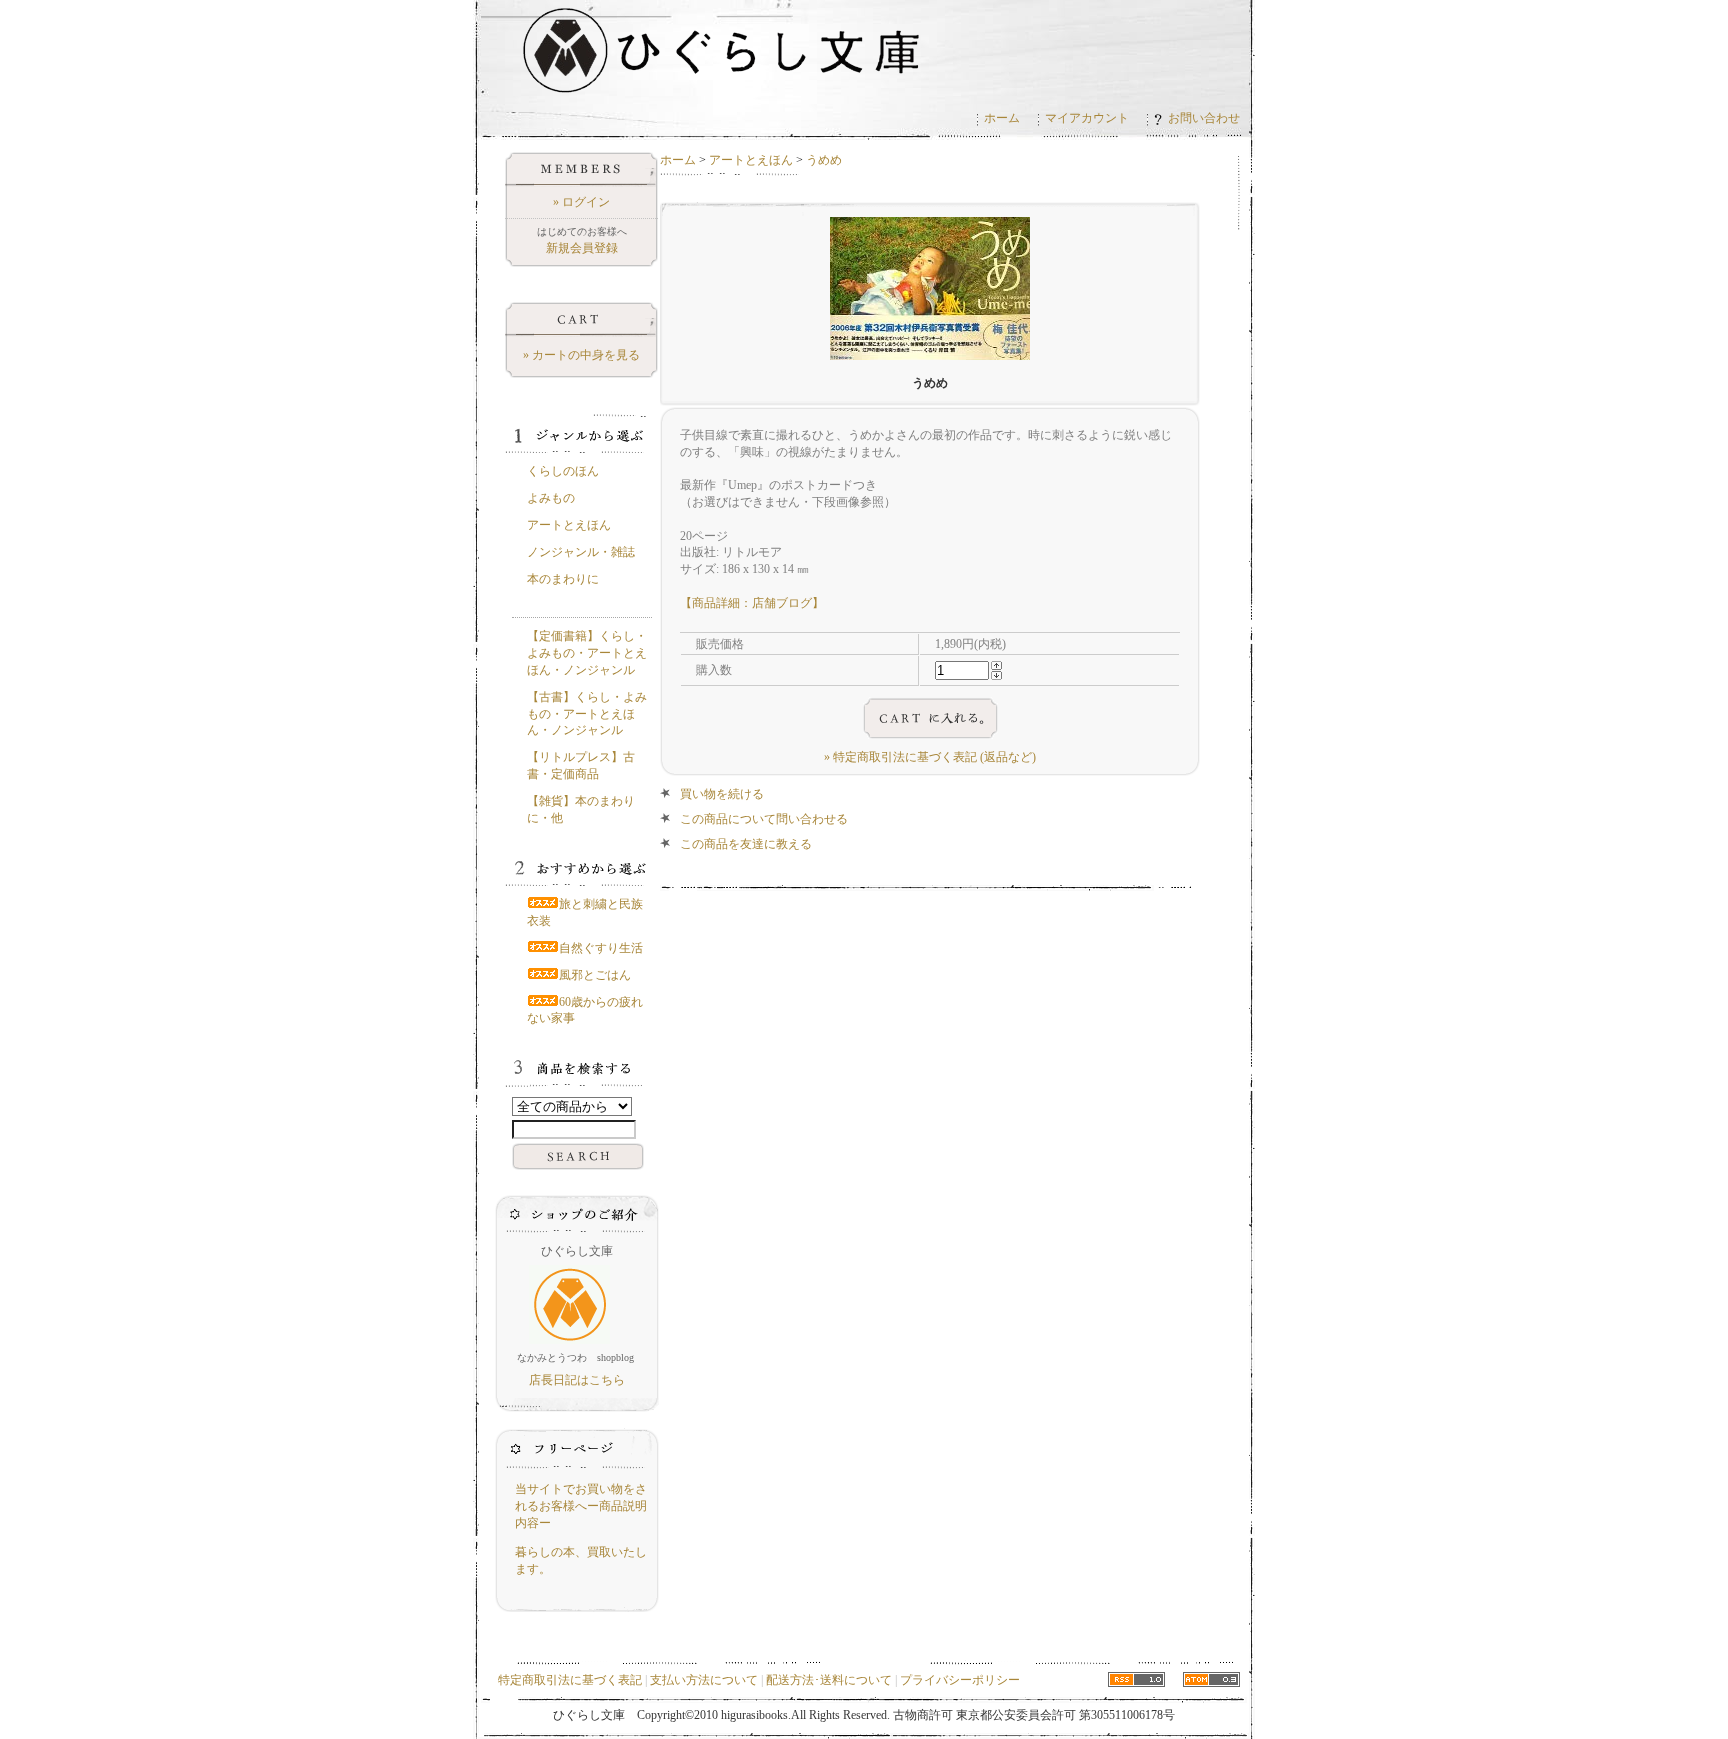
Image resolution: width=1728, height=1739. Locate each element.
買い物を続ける (722, 794)
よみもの (551, 498)
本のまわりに (563, 579)
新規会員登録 (582, 248)
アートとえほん (751, 160)
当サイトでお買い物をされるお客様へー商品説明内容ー (581, 1506)
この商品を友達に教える (746, 844)
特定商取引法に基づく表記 (570, 1680)
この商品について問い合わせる (764, 819)
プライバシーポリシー (960, 1680)
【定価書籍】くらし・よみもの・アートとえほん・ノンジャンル (587, 653)
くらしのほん (563, 471)
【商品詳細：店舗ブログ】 (752, 603)
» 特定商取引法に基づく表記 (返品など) (930, 757)
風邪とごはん (595, 975)
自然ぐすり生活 (601, 948)
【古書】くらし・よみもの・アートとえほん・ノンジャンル (587, 714)
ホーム (1002, 118)
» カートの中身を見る (581, 355)
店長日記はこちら (577, 1380)
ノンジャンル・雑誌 (581, 552)
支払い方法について (704, 1680)
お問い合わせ (1204, 118)
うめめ (824, 160)
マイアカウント (1087, 118)
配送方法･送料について (829, 1680)
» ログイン (581, 202)
